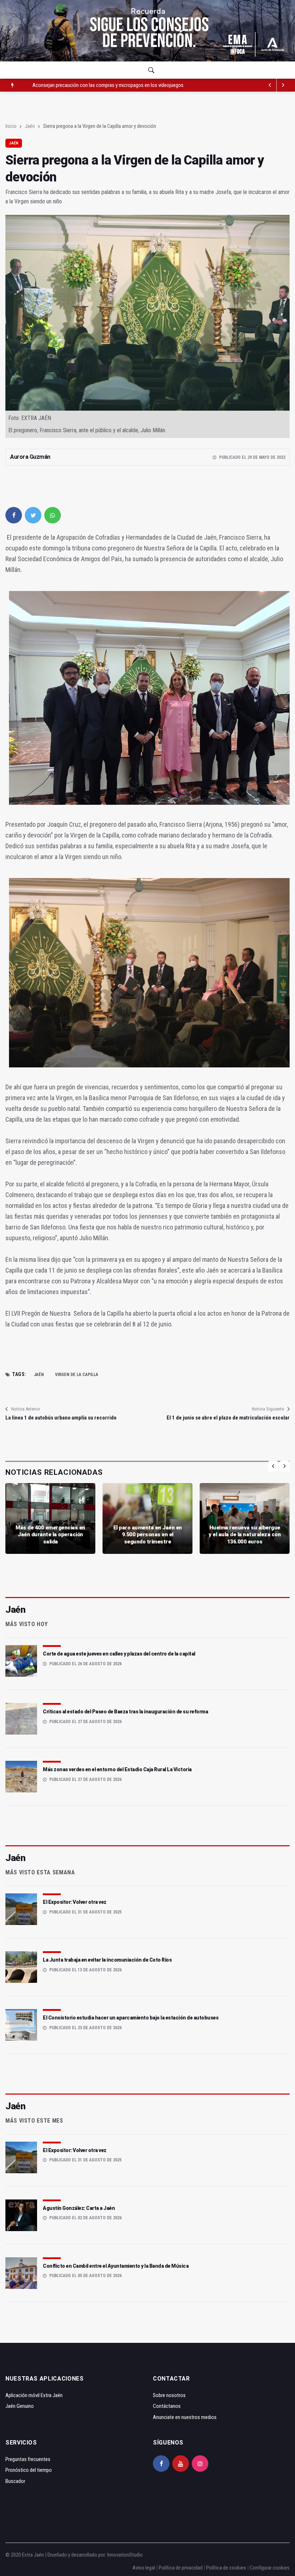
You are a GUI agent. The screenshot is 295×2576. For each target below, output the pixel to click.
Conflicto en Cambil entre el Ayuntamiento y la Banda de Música (116, 2266)
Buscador (15, 2481)
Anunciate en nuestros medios (185, 2417)
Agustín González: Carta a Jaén (79, 2208)
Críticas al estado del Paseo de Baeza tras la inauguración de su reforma (125, 1712)
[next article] (270, 85)
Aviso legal (144, 2568)
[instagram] (200, 2464)
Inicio (11, 126)
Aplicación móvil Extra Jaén (34, 2395)
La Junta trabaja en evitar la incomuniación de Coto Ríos (107, 1960)
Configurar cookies (270, 2568)
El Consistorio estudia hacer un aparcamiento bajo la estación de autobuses (131, 2018)
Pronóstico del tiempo (29, 2470)
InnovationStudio (125, 2555)
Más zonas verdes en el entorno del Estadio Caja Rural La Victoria (117, 1769)
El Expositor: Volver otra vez (75, 1902)
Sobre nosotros (169, 2395)
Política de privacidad (181, 2568)
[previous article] (283, 85)
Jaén (30, 126)
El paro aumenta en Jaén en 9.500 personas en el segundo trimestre (148, 1535)
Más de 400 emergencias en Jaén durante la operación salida (50, 1535)
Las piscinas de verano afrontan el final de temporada (88, 85)
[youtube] (181, 2464)
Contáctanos (167, 2406)
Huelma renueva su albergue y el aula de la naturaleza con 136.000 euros (245, 1535)
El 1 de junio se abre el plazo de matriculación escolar (228, 1418)
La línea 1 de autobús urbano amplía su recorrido (61, 1418)
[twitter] (33, 515)
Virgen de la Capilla (77, 1375)
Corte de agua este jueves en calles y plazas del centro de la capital (119, 1654)
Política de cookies (226, 2568)
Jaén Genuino (20, 2406)
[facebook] (14, 515)
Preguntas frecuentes (28, 2459)
